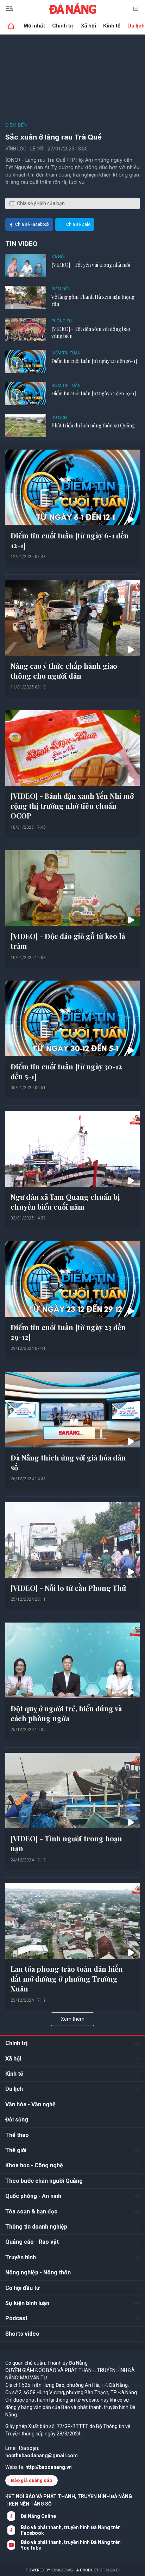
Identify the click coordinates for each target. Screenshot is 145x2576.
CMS (62, 2570)
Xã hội (88, 26)
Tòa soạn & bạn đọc (31, 2211)
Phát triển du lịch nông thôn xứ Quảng (93, 425)
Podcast (16, 2318)
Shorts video (22, 2334)
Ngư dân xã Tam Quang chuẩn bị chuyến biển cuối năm (65, 1202)
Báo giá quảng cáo (31, 2480)
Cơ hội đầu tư (23, 2288)
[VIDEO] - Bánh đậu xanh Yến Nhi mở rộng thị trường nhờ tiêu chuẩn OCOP (72, 806)
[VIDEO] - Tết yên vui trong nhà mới (91, 265)
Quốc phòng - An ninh (33, 2196)
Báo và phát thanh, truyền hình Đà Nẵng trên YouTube (71, 2545)
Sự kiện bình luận (27, 2303)
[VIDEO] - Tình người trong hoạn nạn (66, 1843)
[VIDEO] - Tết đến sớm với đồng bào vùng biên (91, 332)
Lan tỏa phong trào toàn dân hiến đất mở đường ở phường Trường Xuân (67, 1979)
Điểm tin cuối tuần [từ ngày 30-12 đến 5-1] (66, 1071)
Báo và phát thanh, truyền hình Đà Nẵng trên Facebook (71, 2530)
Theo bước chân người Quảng (44, 2181)
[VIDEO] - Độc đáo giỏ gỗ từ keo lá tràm (68, 941)
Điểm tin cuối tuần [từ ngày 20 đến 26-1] (94, 361)
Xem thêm (73, 2019)
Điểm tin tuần (66, 353)
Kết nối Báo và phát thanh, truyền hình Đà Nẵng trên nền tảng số (69, 2500)
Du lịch (59, 418)
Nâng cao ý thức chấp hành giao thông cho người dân (64, 671)
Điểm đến (16, 125)
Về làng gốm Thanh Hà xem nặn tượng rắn (93, 300)
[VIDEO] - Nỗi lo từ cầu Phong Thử (68, 1588)
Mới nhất (34, 26)
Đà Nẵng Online (38, 2516)
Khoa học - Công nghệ (34, 2165)
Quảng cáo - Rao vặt (32, 2242)
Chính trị (63, 26)
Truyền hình (21, 2257)
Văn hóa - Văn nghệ (30, 2104)
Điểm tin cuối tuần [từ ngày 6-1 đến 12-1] (70, 540)
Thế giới (16, 2150)
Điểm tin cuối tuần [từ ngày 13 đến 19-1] (94, 393)
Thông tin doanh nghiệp (36, 2227)
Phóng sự (62, 321)
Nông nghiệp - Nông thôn (38, 2272)
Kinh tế (112, 26)
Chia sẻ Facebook (32, 224)
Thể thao (17, 2135)
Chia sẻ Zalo (78, 224)
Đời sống (17, 2120)
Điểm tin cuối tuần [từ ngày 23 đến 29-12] (68, 1332)
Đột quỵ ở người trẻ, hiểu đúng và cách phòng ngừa (66, 1713)
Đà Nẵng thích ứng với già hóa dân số (68, 1462)
